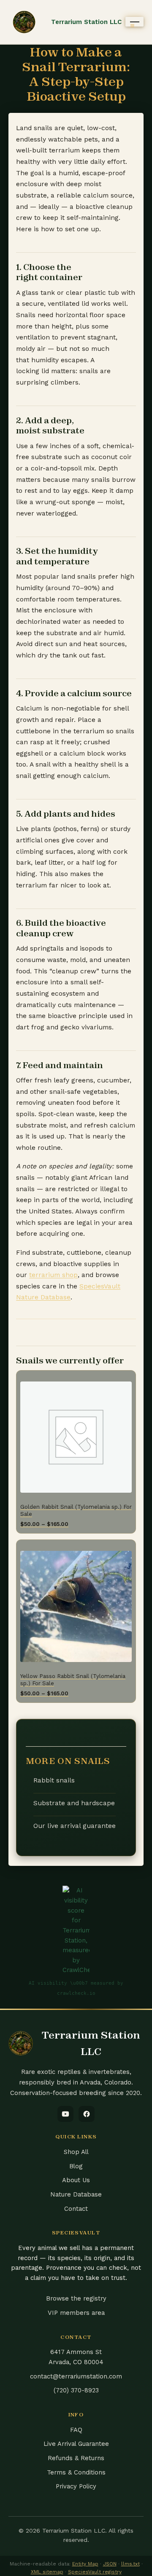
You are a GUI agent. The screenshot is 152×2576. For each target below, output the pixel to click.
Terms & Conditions (76, 2472)
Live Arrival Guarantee (76, 2444)
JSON (110, 2564)
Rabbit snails (54, 1780)
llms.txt (130, 2564)
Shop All (76, 2152)
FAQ (76, 2430)
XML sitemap (47, 2572)
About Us (76, 2180)
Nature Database (76, 2194)
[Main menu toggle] (134, 22)
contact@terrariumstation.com (76, 2376)
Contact (76, 2209)
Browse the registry (76, 2298)
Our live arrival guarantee (75, 1826)
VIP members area (76, 2313)
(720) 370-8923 (76, 2390)
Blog (76, 2166)
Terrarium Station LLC (86, 22)
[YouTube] (65, 2114)
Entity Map (85, 2564)
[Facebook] (87, 2114)
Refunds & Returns (76, 2458)
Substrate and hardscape (74, 1803)
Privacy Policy (76, 2486)
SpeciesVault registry (95, 2572)
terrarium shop (53, 1275)
